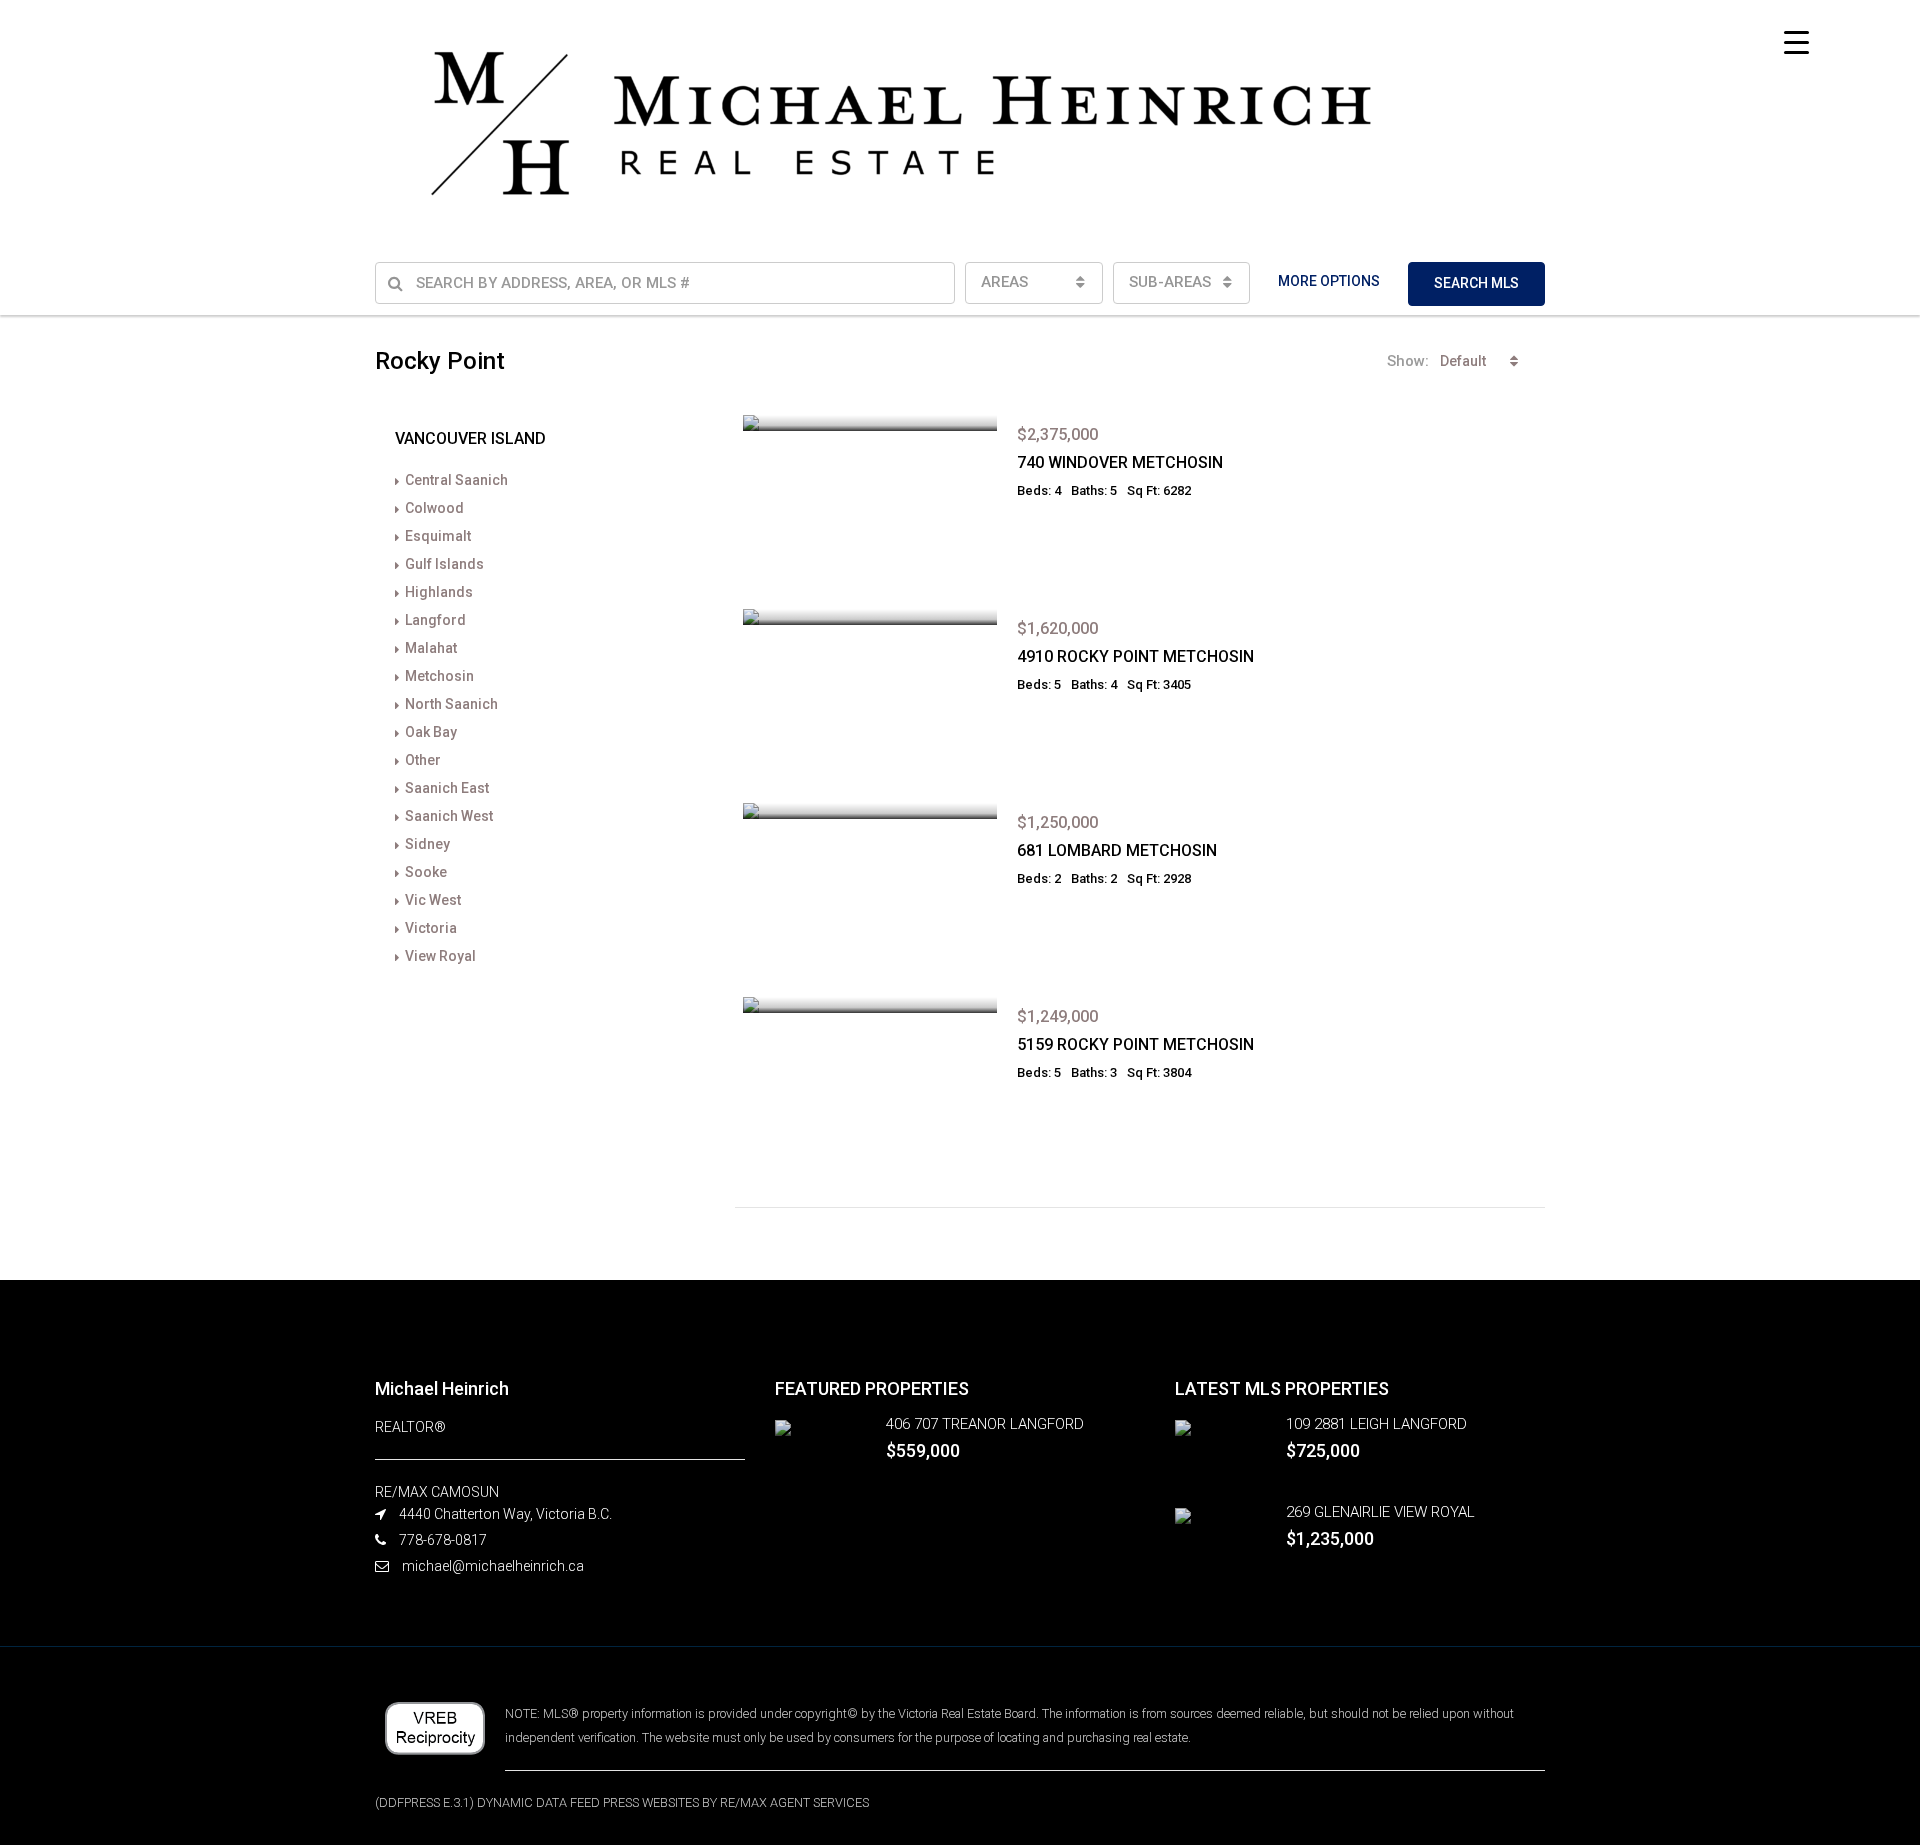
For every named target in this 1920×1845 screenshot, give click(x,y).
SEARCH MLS (1476, 283)
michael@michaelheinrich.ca (493, 1566)
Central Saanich (456, 480)
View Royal (440, 956)
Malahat (431, 648)
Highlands (439, 592)
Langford (435, 620)
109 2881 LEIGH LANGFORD (1376, 1424)
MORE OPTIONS (1329, 281)
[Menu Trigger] (1796, 42)
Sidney (427, 844)
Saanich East (447, 788)
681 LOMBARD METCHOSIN (1117, 850)
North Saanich (451, 704)
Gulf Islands (444, 564)
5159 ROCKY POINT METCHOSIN (1135, 1044)
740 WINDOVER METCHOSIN (1120, 462)
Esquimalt (438, 536)
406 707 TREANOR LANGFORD (985, 1424)
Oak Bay (431, 732)
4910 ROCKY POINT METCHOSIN (1135, 656)
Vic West (433, 900)
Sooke (426, 872)
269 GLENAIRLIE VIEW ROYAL (1380, 1512)
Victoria (431, 928)
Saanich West (449, 816)
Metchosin (439, 676)
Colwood (434, 508)
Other (423, 760)
